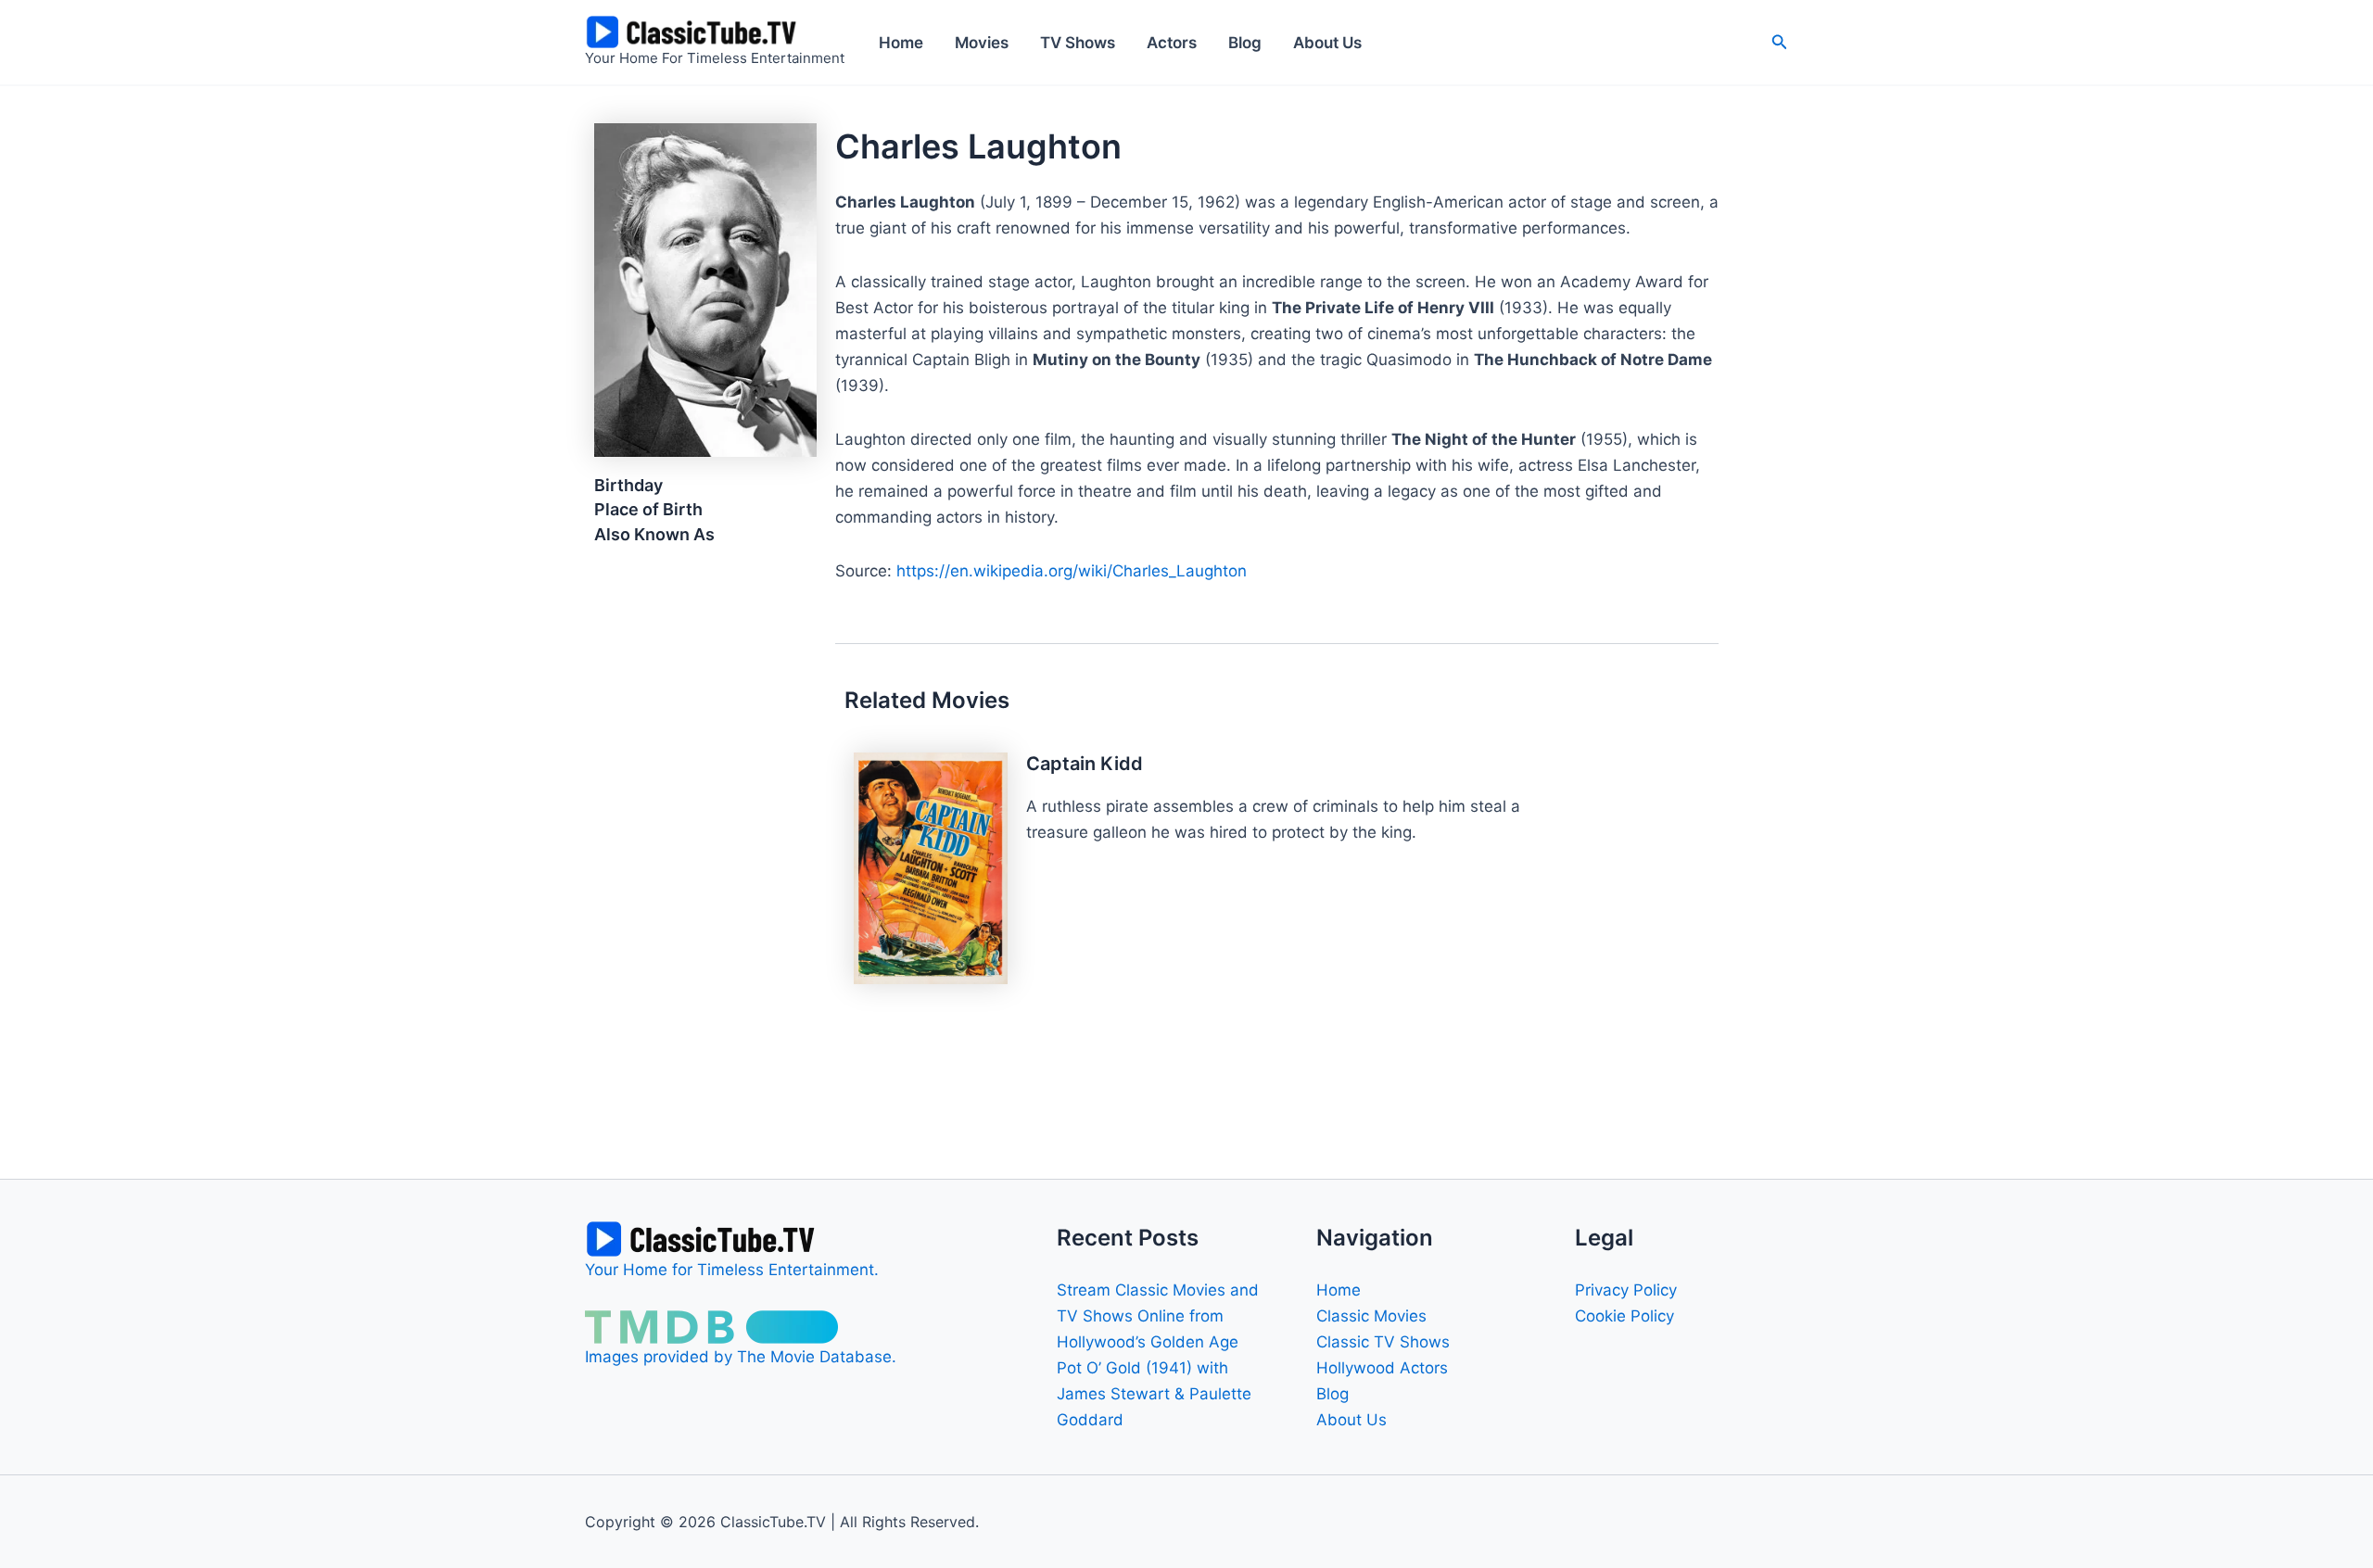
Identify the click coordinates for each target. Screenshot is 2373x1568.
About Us (1327, 43)
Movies (982, 43)
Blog (1245, 43)
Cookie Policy (1624, 1316)
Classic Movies (1371, 1316)
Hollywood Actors (1382, 1368)
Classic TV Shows (1383, 1342)
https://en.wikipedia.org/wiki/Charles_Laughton (1072, 571)
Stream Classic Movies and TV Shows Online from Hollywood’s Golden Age (1158, 1316)
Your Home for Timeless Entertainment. (732, 1270)
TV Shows (1078, 43)
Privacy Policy (1626, 1290)
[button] (1780, 42)
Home (901, 43)
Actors (1172, 43)
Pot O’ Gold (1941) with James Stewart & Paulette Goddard (1154, 1394)
